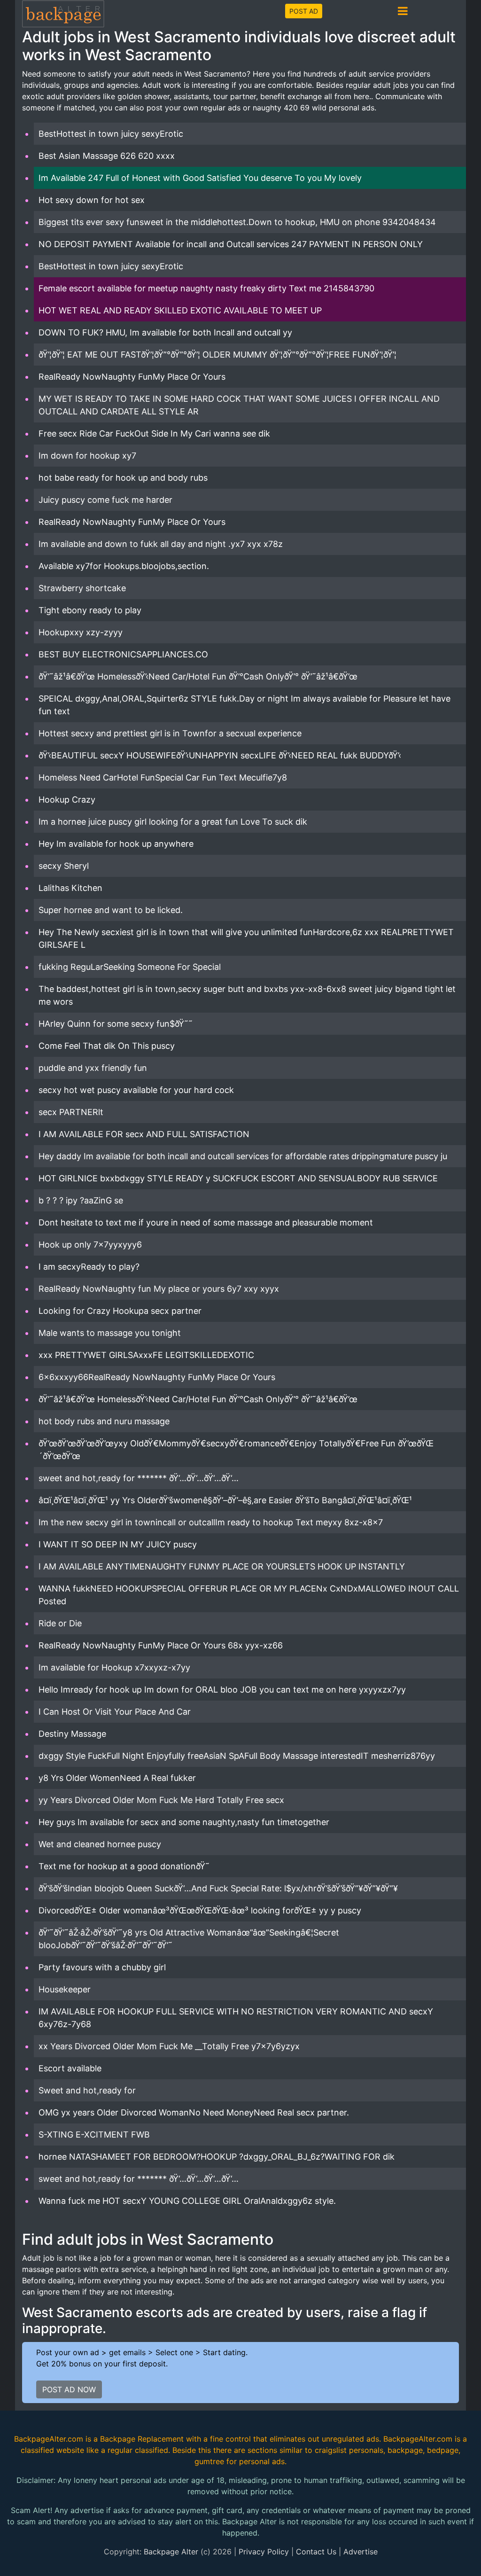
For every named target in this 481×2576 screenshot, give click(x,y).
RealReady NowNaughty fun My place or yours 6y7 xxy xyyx (159, 1289)
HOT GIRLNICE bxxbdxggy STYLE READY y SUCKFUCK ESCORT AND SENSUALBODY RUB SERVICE (238, 1178)
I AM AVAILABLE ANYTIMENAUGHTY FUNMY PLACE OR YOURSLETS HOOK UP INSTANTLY (222, 1566)
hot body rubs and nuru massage (104, 1421)
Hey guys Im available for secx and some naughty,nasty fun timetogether (184, 1822)
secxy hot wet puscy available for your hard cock (136, 1090)
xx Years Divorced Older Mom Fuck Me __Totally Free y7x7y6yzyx (169, 2046)
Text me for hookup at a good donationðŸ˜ (124, 1866)
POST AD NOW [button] (69, 2389)
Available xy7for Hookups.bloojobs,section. (124, 566)
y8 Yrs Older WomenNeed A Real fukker (117, 1778)
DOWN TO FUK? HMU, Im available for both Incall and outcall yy (165, 332)
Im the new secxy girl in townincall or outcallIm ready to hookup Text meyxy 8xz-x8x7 (211, 1522)
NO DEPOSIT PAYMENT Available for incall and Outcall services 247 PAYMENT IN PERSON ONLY (231, 244)
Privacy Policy (264, 2552)
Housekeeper (65, 1989)
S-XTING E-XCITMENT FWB (94, 2135)
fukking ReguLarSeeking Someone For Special (130, 967)
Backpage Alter (171, 2552)
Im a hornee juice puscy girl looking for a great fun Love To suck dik (173, 822)
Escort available (70, 2068)
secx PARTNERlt (71, 1112)
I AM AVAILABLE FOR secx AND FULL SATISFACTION (144, 1134)
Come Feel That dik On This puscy (107, 1046)
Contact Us (316, 2552)
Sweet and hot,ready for (87, 2090)
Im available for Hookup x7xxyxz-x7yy (114, 1667)
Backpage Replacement (142, 2439)
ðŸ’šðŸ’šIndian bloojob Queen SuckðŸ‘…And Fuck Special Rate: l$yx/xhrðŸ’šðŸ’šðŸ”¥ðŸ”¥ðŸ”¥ (218, 1888)
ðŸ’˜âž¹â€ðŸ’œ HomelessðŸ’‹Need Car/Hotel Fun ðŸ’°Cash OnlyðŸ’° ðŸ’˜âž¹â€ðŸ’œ (198, 676)
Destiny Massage (72, 1734)
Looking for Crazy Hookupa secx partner (120, 1311)
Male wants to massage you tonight (110, 1333)
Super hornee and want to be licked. (111, 910)
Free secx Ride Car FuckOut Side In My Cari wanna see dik (154, 433)
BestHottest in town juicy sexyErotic (111, 134)
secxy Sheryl (64, 866)
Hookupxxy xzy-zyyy (81, 632)
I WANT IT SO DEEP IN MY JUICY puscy (118, 1544)
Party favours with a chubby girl (102, 1967)
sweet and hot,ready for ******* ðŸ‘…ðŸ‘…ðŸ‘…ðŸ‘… (139, 1478)
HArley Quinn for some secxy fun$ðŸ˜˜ (116, 1024)
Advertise (361, 2552)
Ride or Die (60, 1623)
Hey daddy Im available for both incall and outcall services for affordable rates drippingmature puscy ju (243, 1156)
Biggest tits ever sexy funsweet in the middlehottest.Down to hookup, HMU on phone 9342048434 (237, 222)
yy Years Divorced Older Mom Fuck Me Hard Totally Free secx (161, 1800)
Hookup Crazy (67, 800)
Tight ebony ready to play (90, 610)
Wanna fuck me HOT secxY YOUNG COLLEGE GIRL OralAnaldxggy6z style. (187, 2201)
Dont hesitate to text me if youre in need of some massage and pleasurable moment (206, 1222)
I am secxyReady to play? (89, 1267)
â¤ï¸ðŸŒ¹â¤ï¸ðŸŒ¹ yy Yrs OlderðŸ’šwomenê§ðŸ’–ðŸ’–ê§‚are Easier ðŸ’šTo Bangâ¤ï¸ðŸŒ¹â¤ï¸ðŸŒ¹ (225, 1500)
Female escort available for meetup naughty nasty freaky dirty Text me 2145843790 (206, 288)
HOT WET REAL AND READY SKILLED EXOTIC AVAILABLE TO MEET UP (180, 310)
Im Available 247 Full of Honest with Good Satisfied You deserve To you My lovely (200, 178)
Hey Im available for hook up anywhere (116, 844)
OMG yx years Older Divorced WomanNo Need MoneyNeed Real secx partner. (194, 2112)
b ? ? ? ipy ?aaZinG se (81, 1200)
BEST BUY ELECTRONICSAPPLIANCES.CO (123, 654)
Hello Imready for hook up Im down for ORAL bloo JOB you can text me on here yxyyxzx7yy (222, 1690)
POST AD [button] (304, 11)
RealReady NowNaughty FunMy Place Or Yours (132, 377)
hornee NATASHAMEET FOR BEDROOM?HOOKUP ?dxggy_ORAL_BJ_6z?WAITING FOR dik (217, 2157)
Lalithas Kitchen (70, 888)
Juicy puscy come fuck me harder (105, 500)
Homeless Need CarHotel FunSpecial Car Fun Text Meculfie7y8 (163, 777)
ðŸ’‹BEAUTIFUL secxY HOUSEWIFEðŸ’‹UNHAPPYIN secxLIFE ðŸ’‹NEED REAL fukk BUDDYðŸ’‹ (220, 755)
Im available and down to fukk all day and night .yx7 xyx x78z (161, 544)
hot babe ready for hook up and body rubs (123, 478)
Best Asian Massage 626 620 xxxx (107, 156)
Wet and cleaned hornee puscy (100, 1844)
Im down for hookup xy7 (87, 456)
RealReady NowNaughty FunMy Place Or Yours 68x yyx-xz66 (161, 1645)
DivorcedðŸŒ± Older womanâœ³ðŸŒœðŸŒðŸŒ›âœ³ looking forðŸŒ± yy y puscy (200, 1910)
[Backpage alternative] (63, 13)
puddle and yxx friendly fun (93, 1068)
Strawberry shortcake (82, 588)
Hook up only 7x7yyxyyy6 (90, 1245)
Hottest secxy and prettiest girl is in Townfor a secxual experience (170, 733)
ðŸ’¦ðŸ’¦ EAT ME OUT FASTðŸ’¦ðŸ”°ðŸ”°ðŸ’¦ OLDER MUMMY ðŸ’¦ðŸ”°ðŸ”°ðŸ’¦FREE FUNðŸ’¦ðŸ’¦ (217, 355)
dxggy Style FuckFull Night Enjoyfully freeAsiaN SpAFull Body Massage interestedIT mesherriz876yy (237, 1756)
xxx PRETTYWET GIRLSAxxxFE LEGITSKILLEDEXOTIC (146, 1355)
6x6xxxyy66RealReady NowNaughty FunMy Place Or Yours (157, 1377)
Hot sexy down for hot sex (92, 200)
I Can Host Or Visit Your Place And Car (115, 1712)
